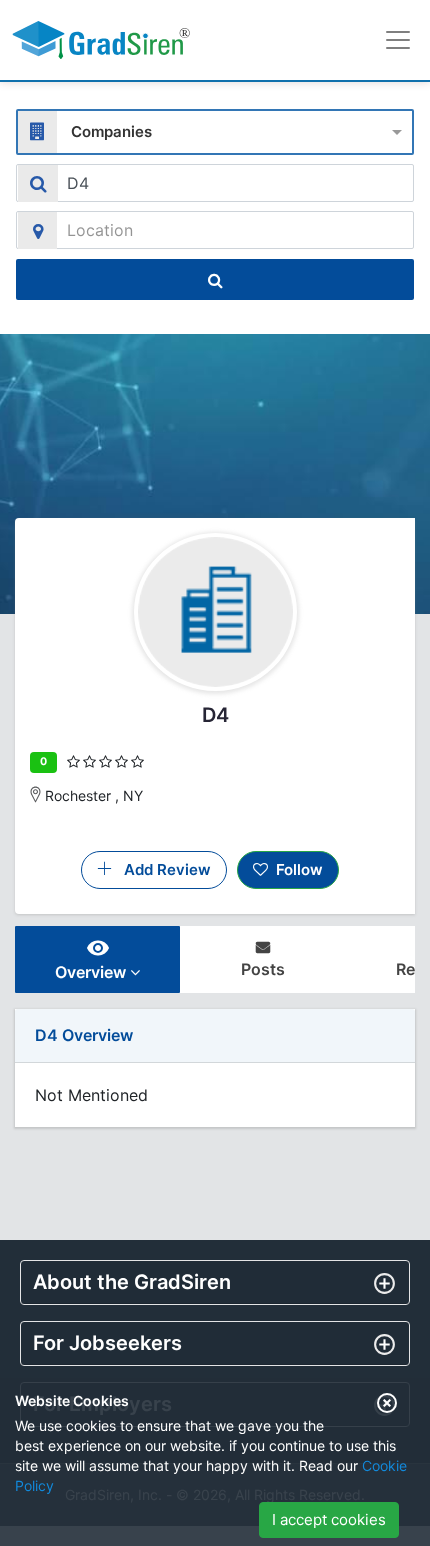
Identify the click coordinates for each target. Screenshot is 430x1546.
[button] (215, 1282)
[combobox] (215, 129)
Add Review (161, 869)
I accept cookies (329, 1519)
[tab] (215, 1282)
